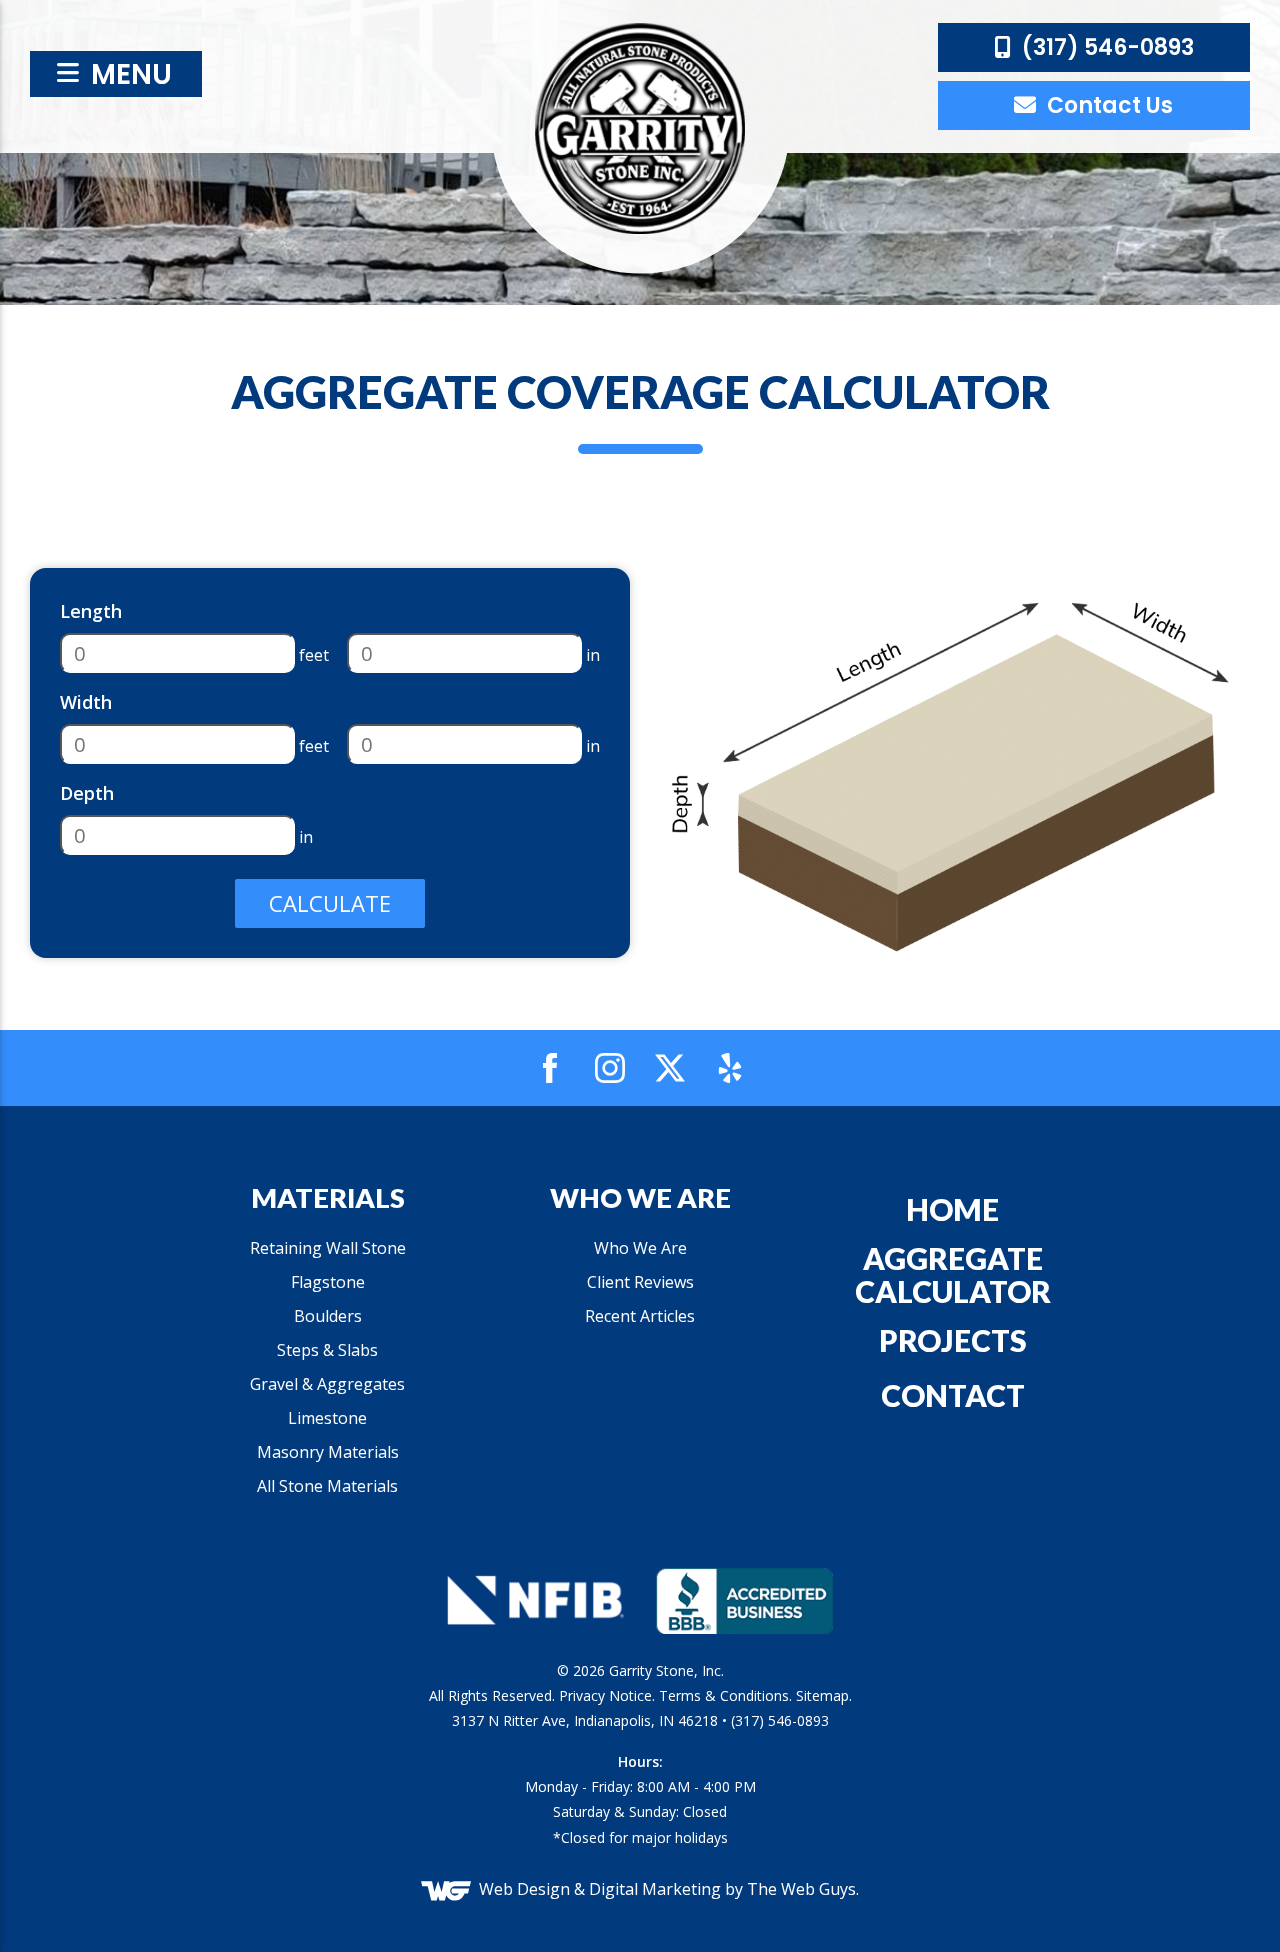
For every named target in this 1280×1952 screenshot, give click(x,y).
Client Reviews (640, 1282)
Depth (87, 793)
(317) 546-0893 (1105, 47)
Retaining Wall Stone (328, 1248)
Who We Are (640, 1248)
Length (91, 611)
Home (952, 1209)
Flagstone (328, 1282)
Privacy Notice (605, 1695)
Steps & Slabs (327, 1350)
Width (86, 702)
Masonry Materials (328, 1452)
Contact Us (1107, 105)
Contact (953, 1395)
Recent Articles (640, 1316)
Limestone (327, 1418)
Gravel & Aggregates (327, 1384)
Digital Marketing (655, 1889)
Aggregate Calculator (953, 1274)
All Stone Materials (327, 1486)
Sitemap (822, 1695)
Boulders (328, 1316)
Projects (953, 1340)
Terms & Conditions (724, 1695)
